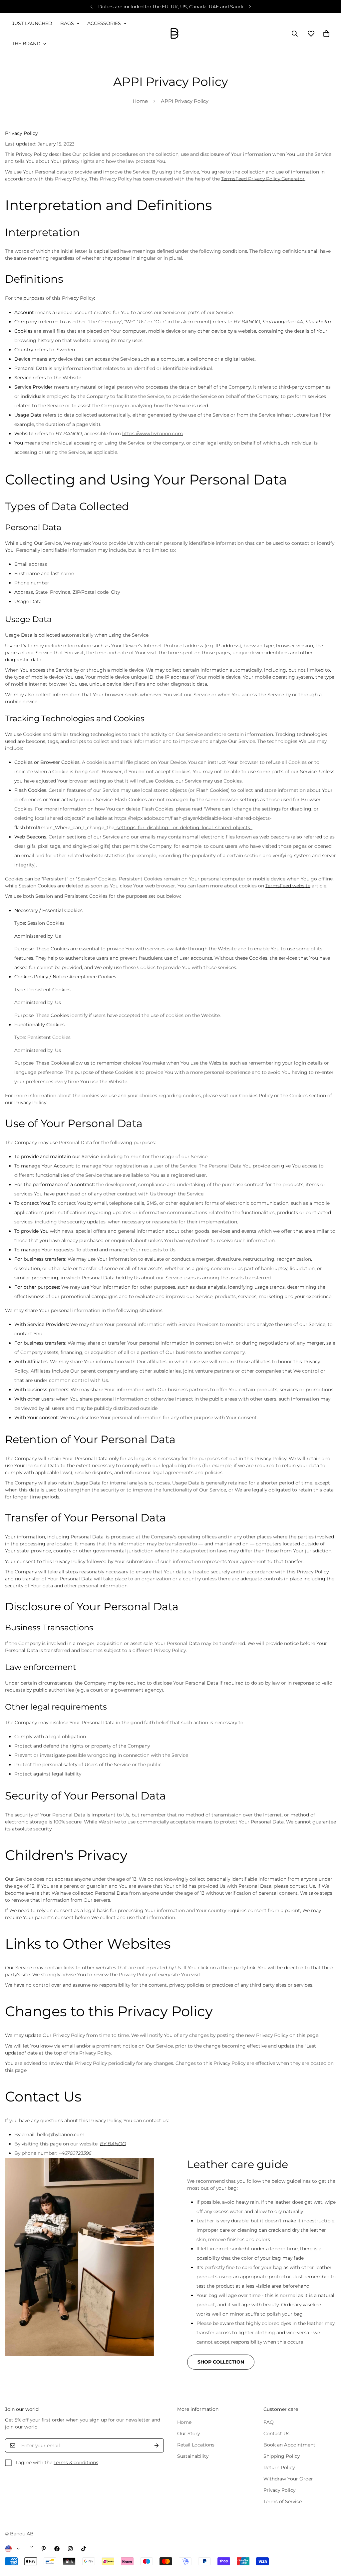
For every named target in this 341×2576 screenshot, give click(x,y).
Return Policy (279, 2467)
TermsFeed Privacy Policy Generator (263, 179)
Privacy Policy (279, 2490)
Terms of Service (283, 2501)
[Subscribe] (157, 2445)
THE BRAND (26, 44)
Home (140, 101)
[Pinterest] (44, 2549)
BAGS (67, 23)
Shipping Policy (282, 2456)
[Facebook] (57, 2549)
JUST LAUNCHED (32, 23)
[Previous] (91, 7)
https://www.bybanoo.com (153, 434)
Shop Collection (221, 2362)
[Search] (295, 34)
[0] (326, 34)
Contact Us (276, 2433)
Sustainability (193, 2456)
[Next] (250, 7)
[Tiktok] (84, 2549)
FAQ (269, 2422)
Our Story (188, 2433)
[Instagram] (70, 2549)
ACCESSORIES (104, 23)
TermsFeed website (288, 886)
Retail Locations (196, 2445)
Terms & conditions (76, 2462)
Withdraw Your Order (288, 2479)
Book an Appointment (289, 2445)
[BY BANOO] (174, 34)
